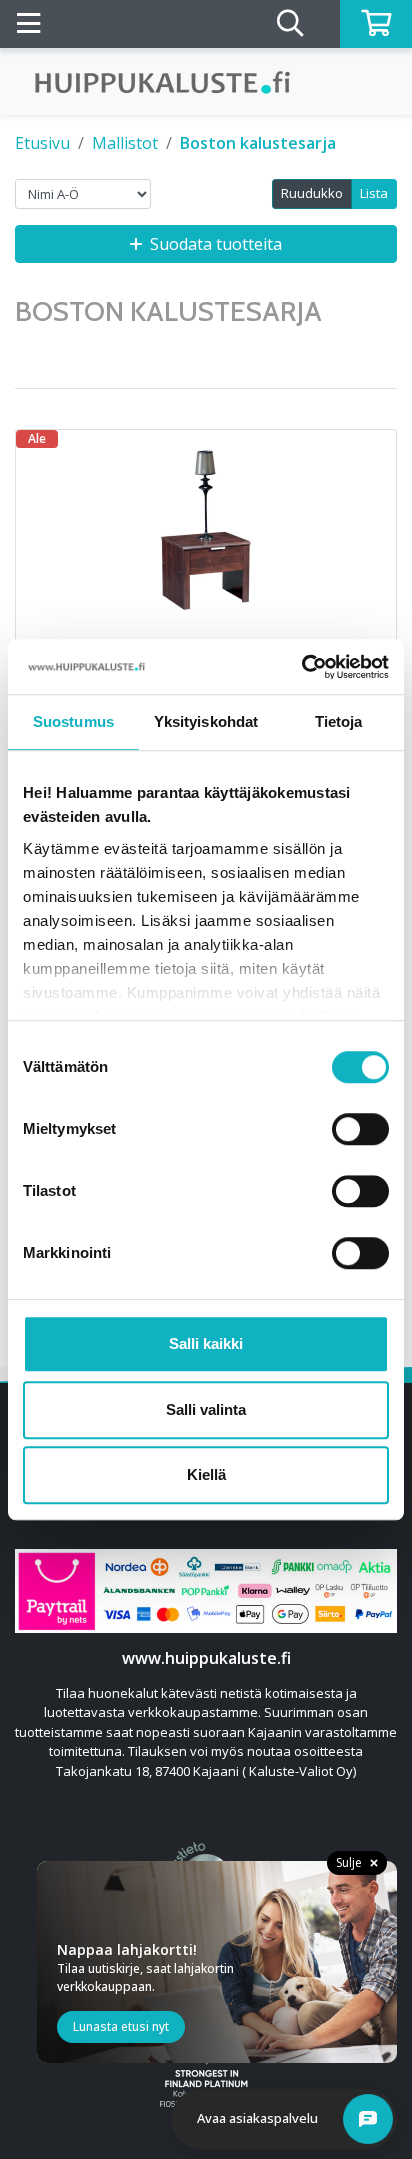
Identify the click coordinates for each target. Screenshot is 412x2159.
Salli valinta (206, 1409)
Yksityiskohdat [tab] (206, 721)
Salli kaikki (206, 1343)
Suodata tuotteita (216, 244)
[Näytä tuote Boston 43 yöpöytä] (206, 530)
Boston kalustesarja (258, 143)
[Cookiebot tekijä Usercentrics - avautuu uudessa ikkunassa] (301, 667)
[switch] (360, 1129)
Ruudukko (312, 193)
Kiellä (206, 1474)
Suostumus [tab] (73, 721)
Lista (374, 193)
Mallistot (125, 143)
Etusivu (42, 143)
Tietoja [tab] (339, 721)
